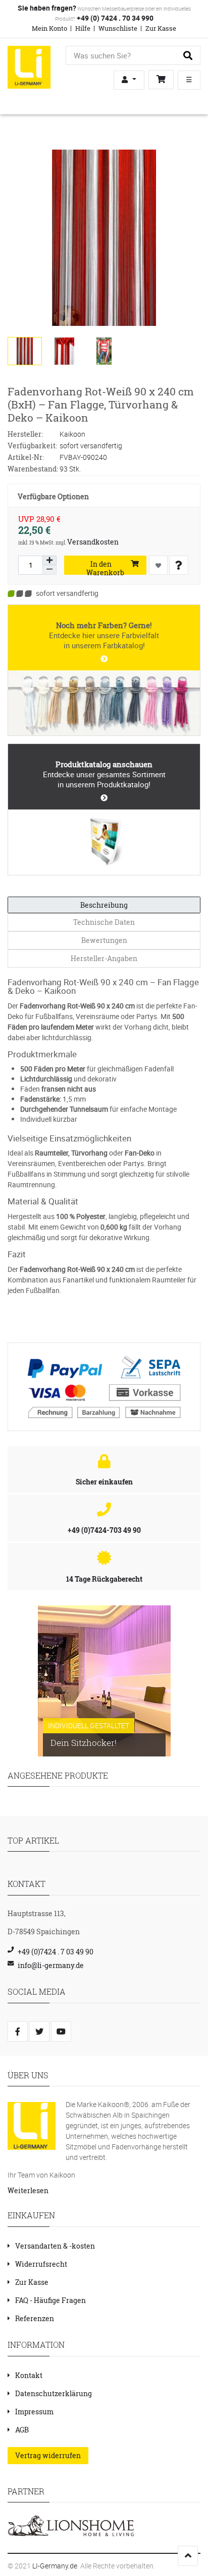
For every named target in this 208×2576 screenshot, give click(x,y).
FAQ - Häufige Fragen (50, 2300)
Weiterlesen (28, 2190)
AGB (22, 2430)
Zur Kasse (161, 28)
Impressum (34, 2412)
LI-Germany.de (55, 2566)
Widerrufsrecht (41, 2264)
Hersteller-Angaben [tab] (104, 958)
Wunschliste (118, 28)
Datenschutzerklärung (54, 2393)
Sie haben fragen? (47, 8)
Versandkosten (93, 542)
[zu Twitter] (39, 2031)
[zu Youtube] (61, 2031)
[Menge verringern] (49, 570)
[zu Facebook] (18, 2031)
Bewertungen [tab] (104, 940)
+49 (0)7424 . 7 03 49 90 (56, 1952)
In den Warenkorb (105, 567)
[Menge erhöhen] (49, 561)
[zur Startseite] (29, 66)
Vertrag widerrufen (48, 2455)
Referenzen (35, 2318)
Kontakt (29, 2375)
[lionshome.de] (71, 2525)
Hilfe (83, 28)
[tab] (104, 905)
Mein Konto (49, 28)
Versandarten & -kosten (55, 2246)
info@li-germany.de (51, 1965)
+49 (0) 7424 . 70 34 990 (114, 18)
